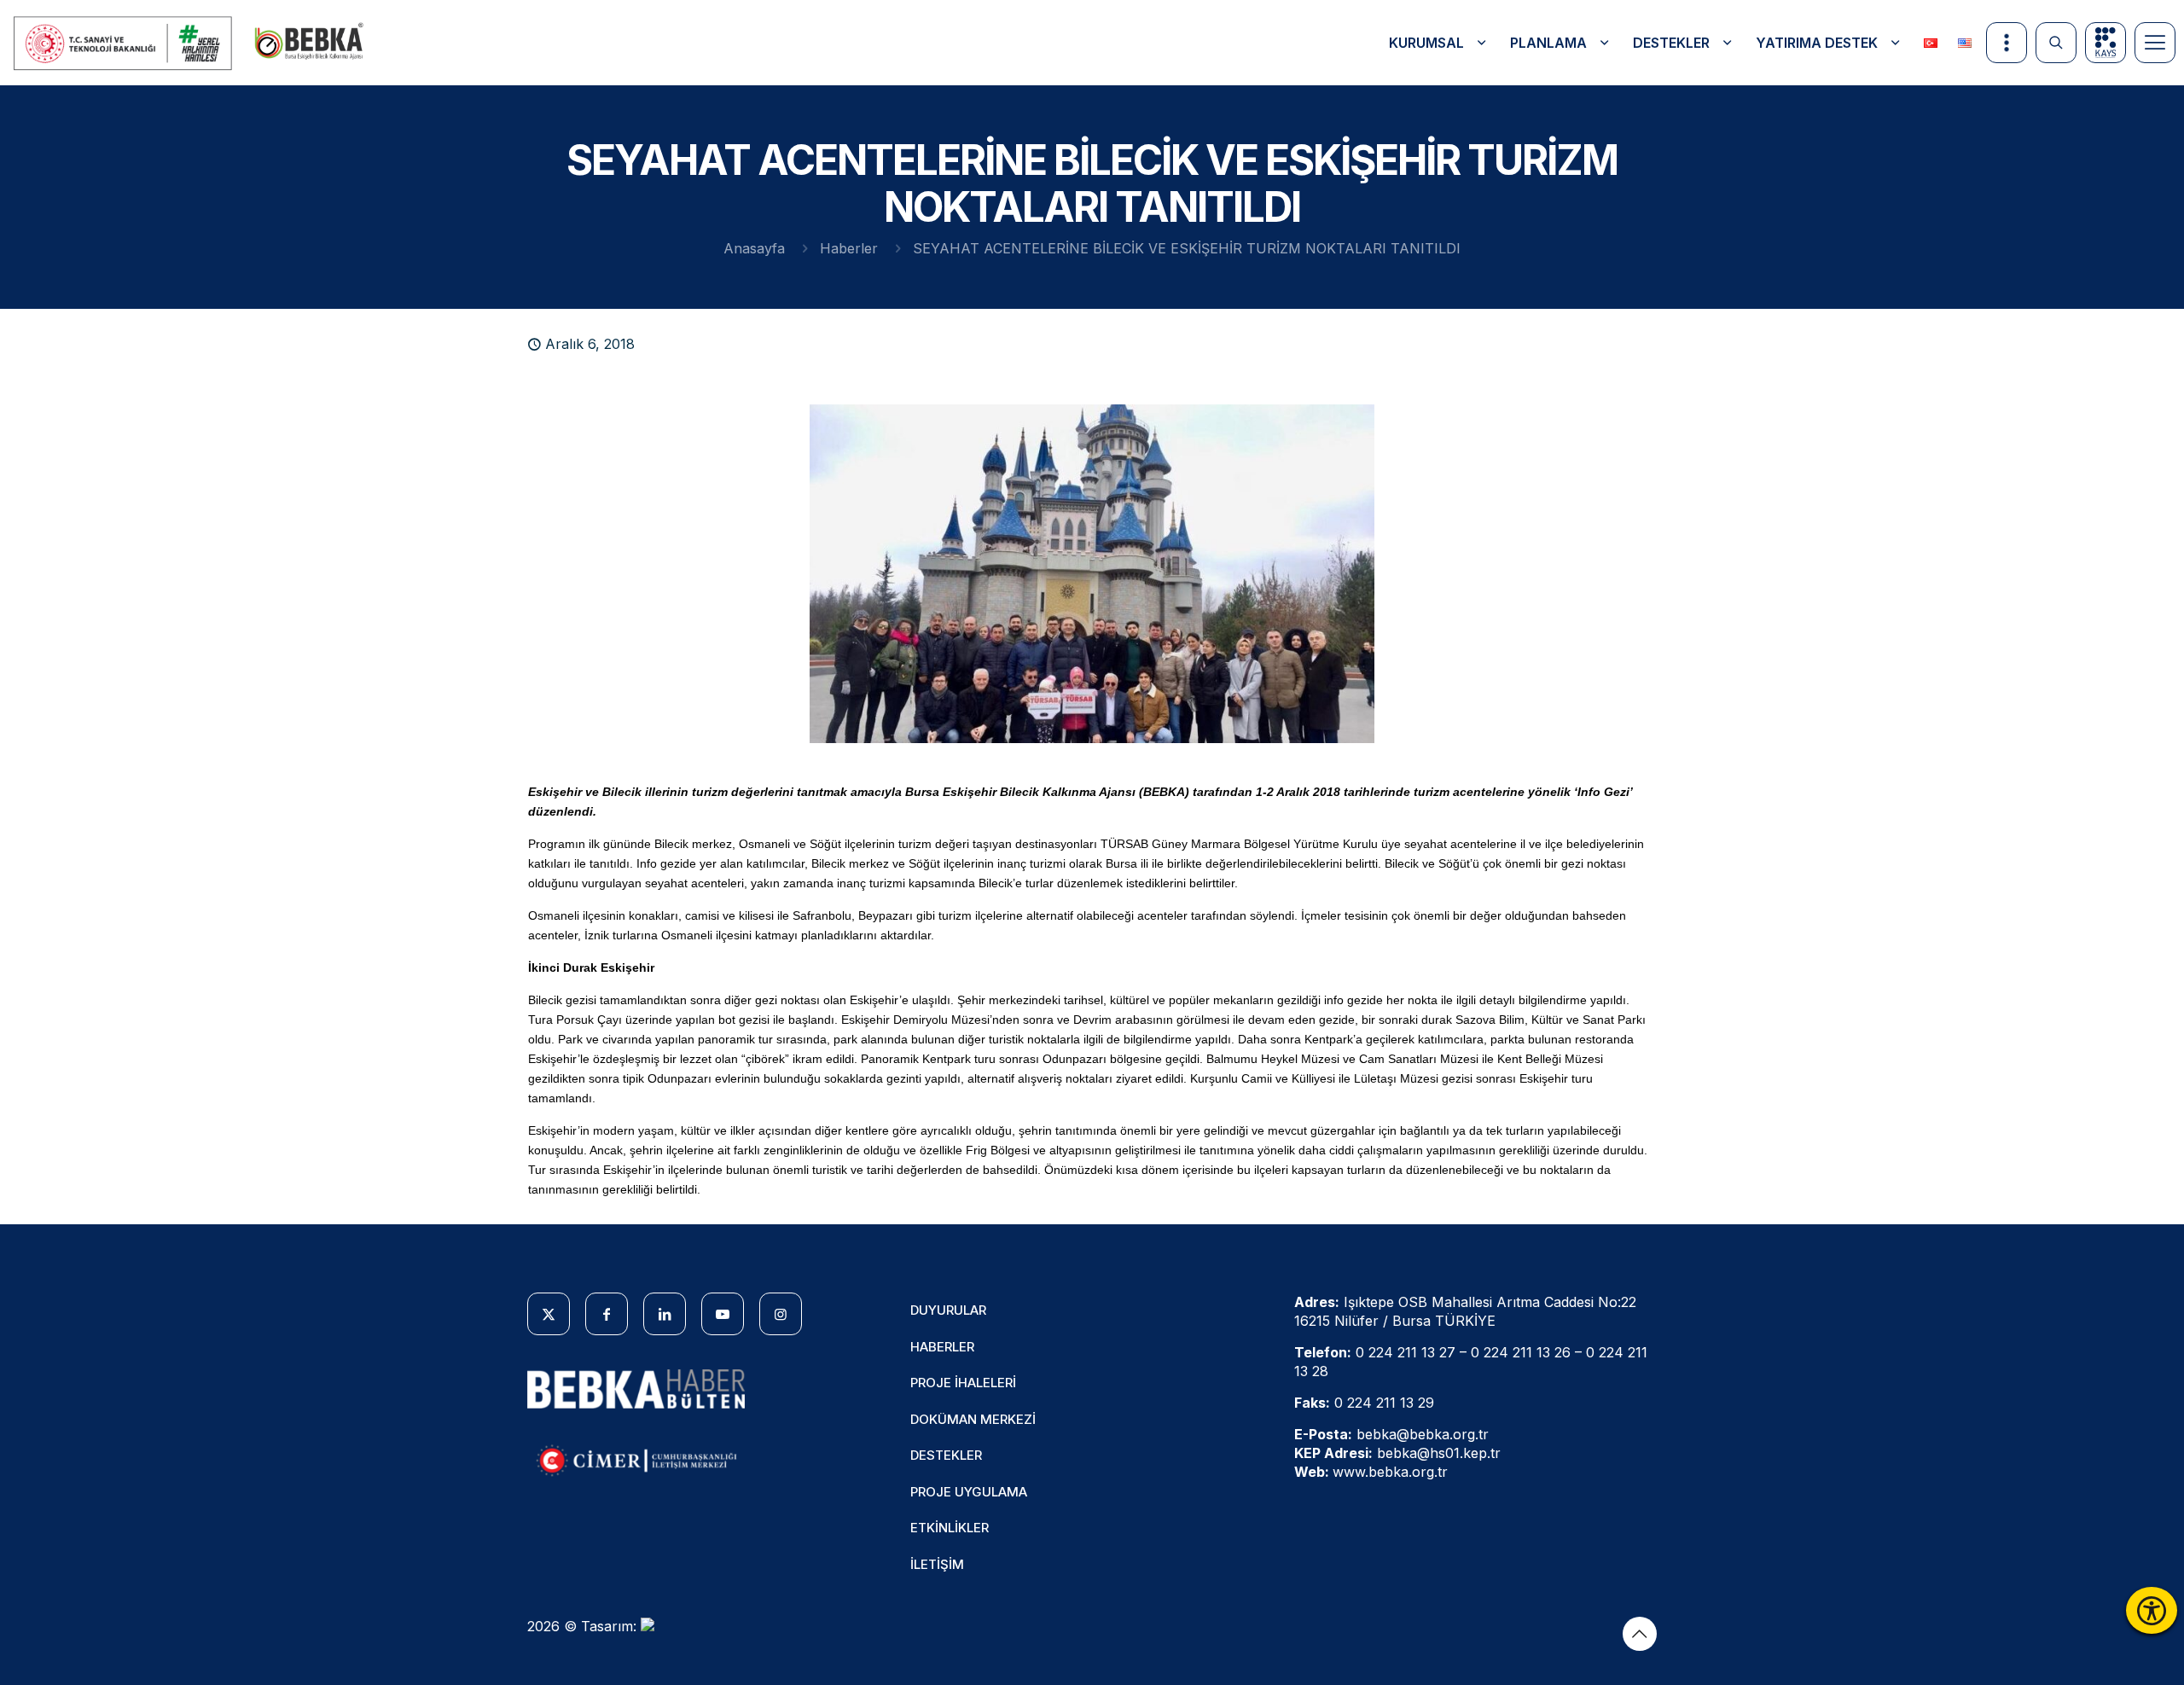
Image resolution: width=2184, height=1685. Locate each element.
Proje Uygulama (969, 1492)
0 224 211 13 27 (1406, 1352)
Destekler (946, 1455)
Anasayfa (754, 248)
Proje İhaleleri (963, 1383)
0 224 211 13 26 (1521, 1352)
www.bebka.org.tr (1390, 1472)
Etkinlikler (950, 1528)
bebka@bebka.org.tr (1423, 1434)
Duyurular (948, 1310)
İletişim (937, 1564)
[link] (124, 43)
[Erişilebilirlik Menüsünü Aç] (2152, 1610)
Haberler (849, 248)
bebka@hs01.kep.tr (1439, 1453)
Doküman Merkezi (973, 1419)
